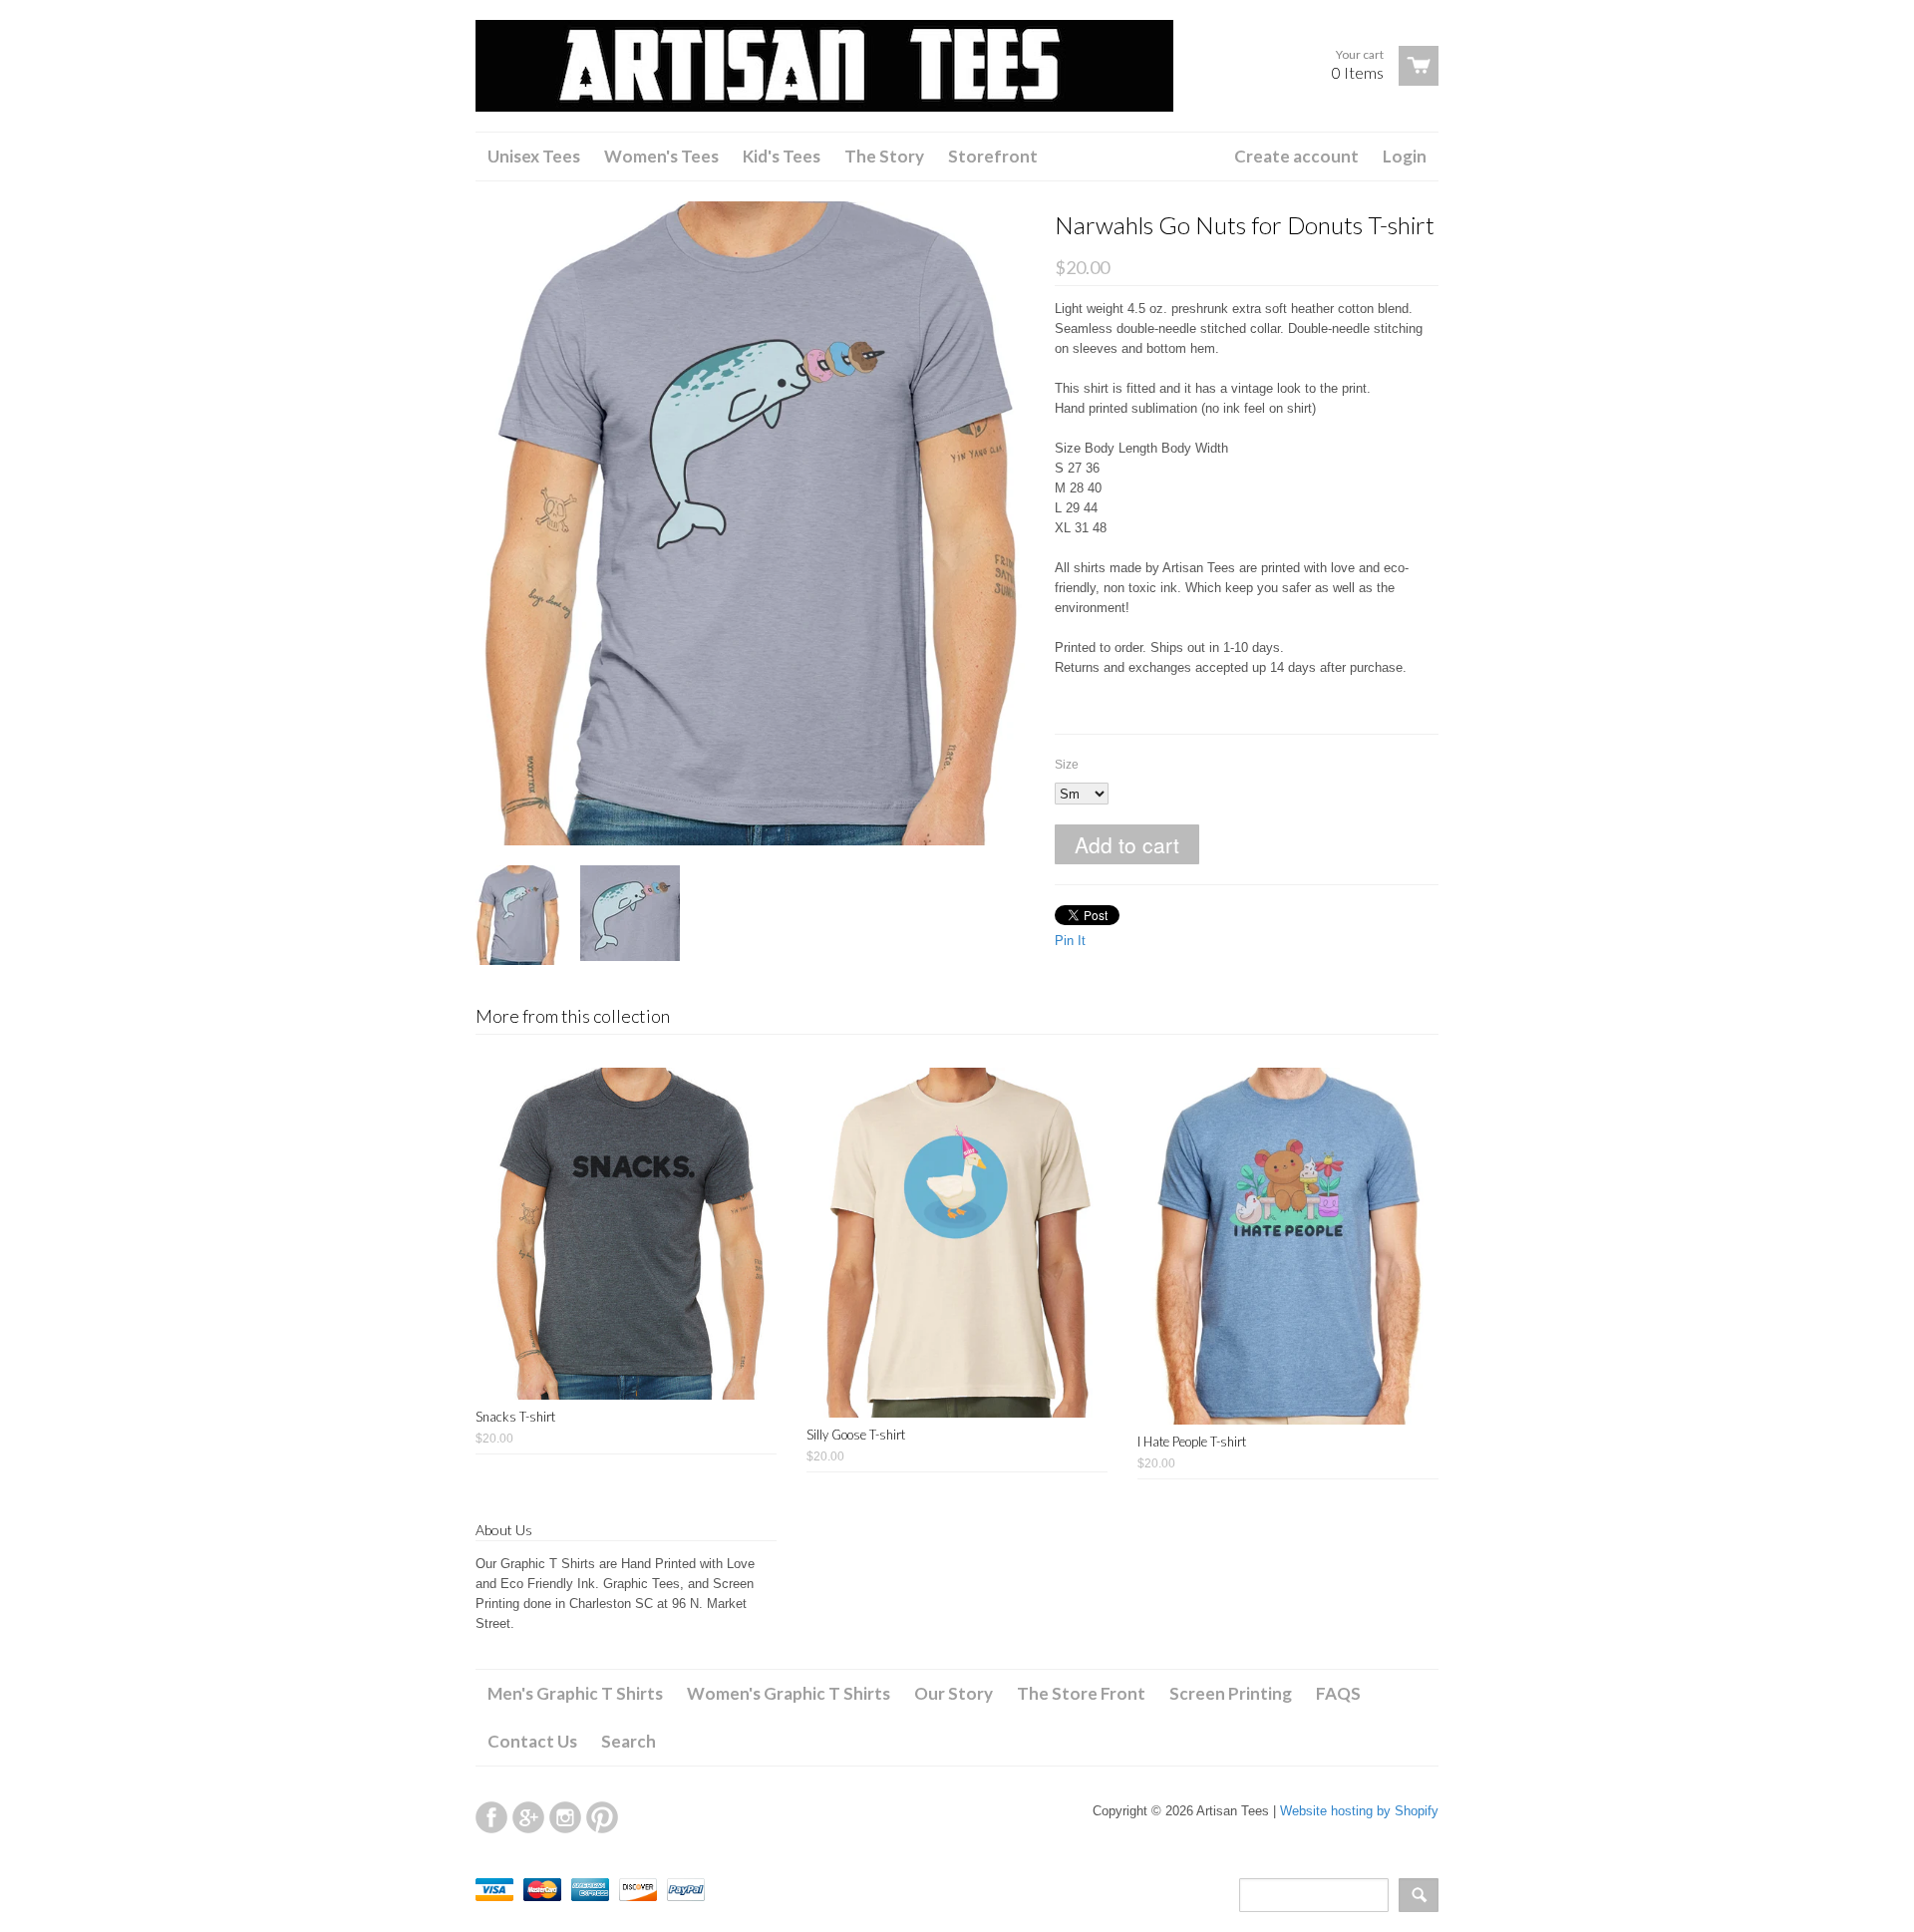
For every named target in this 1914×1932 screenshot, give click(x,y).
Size (1067, 765)
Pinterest (602, 1817)
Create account (1296, 156)
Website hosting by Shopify (1359, 1811)
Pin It (1070, 941)
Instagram (565, 1817)
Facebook (491, 1817)
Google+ (528, 1817)
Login (1405, 156)
